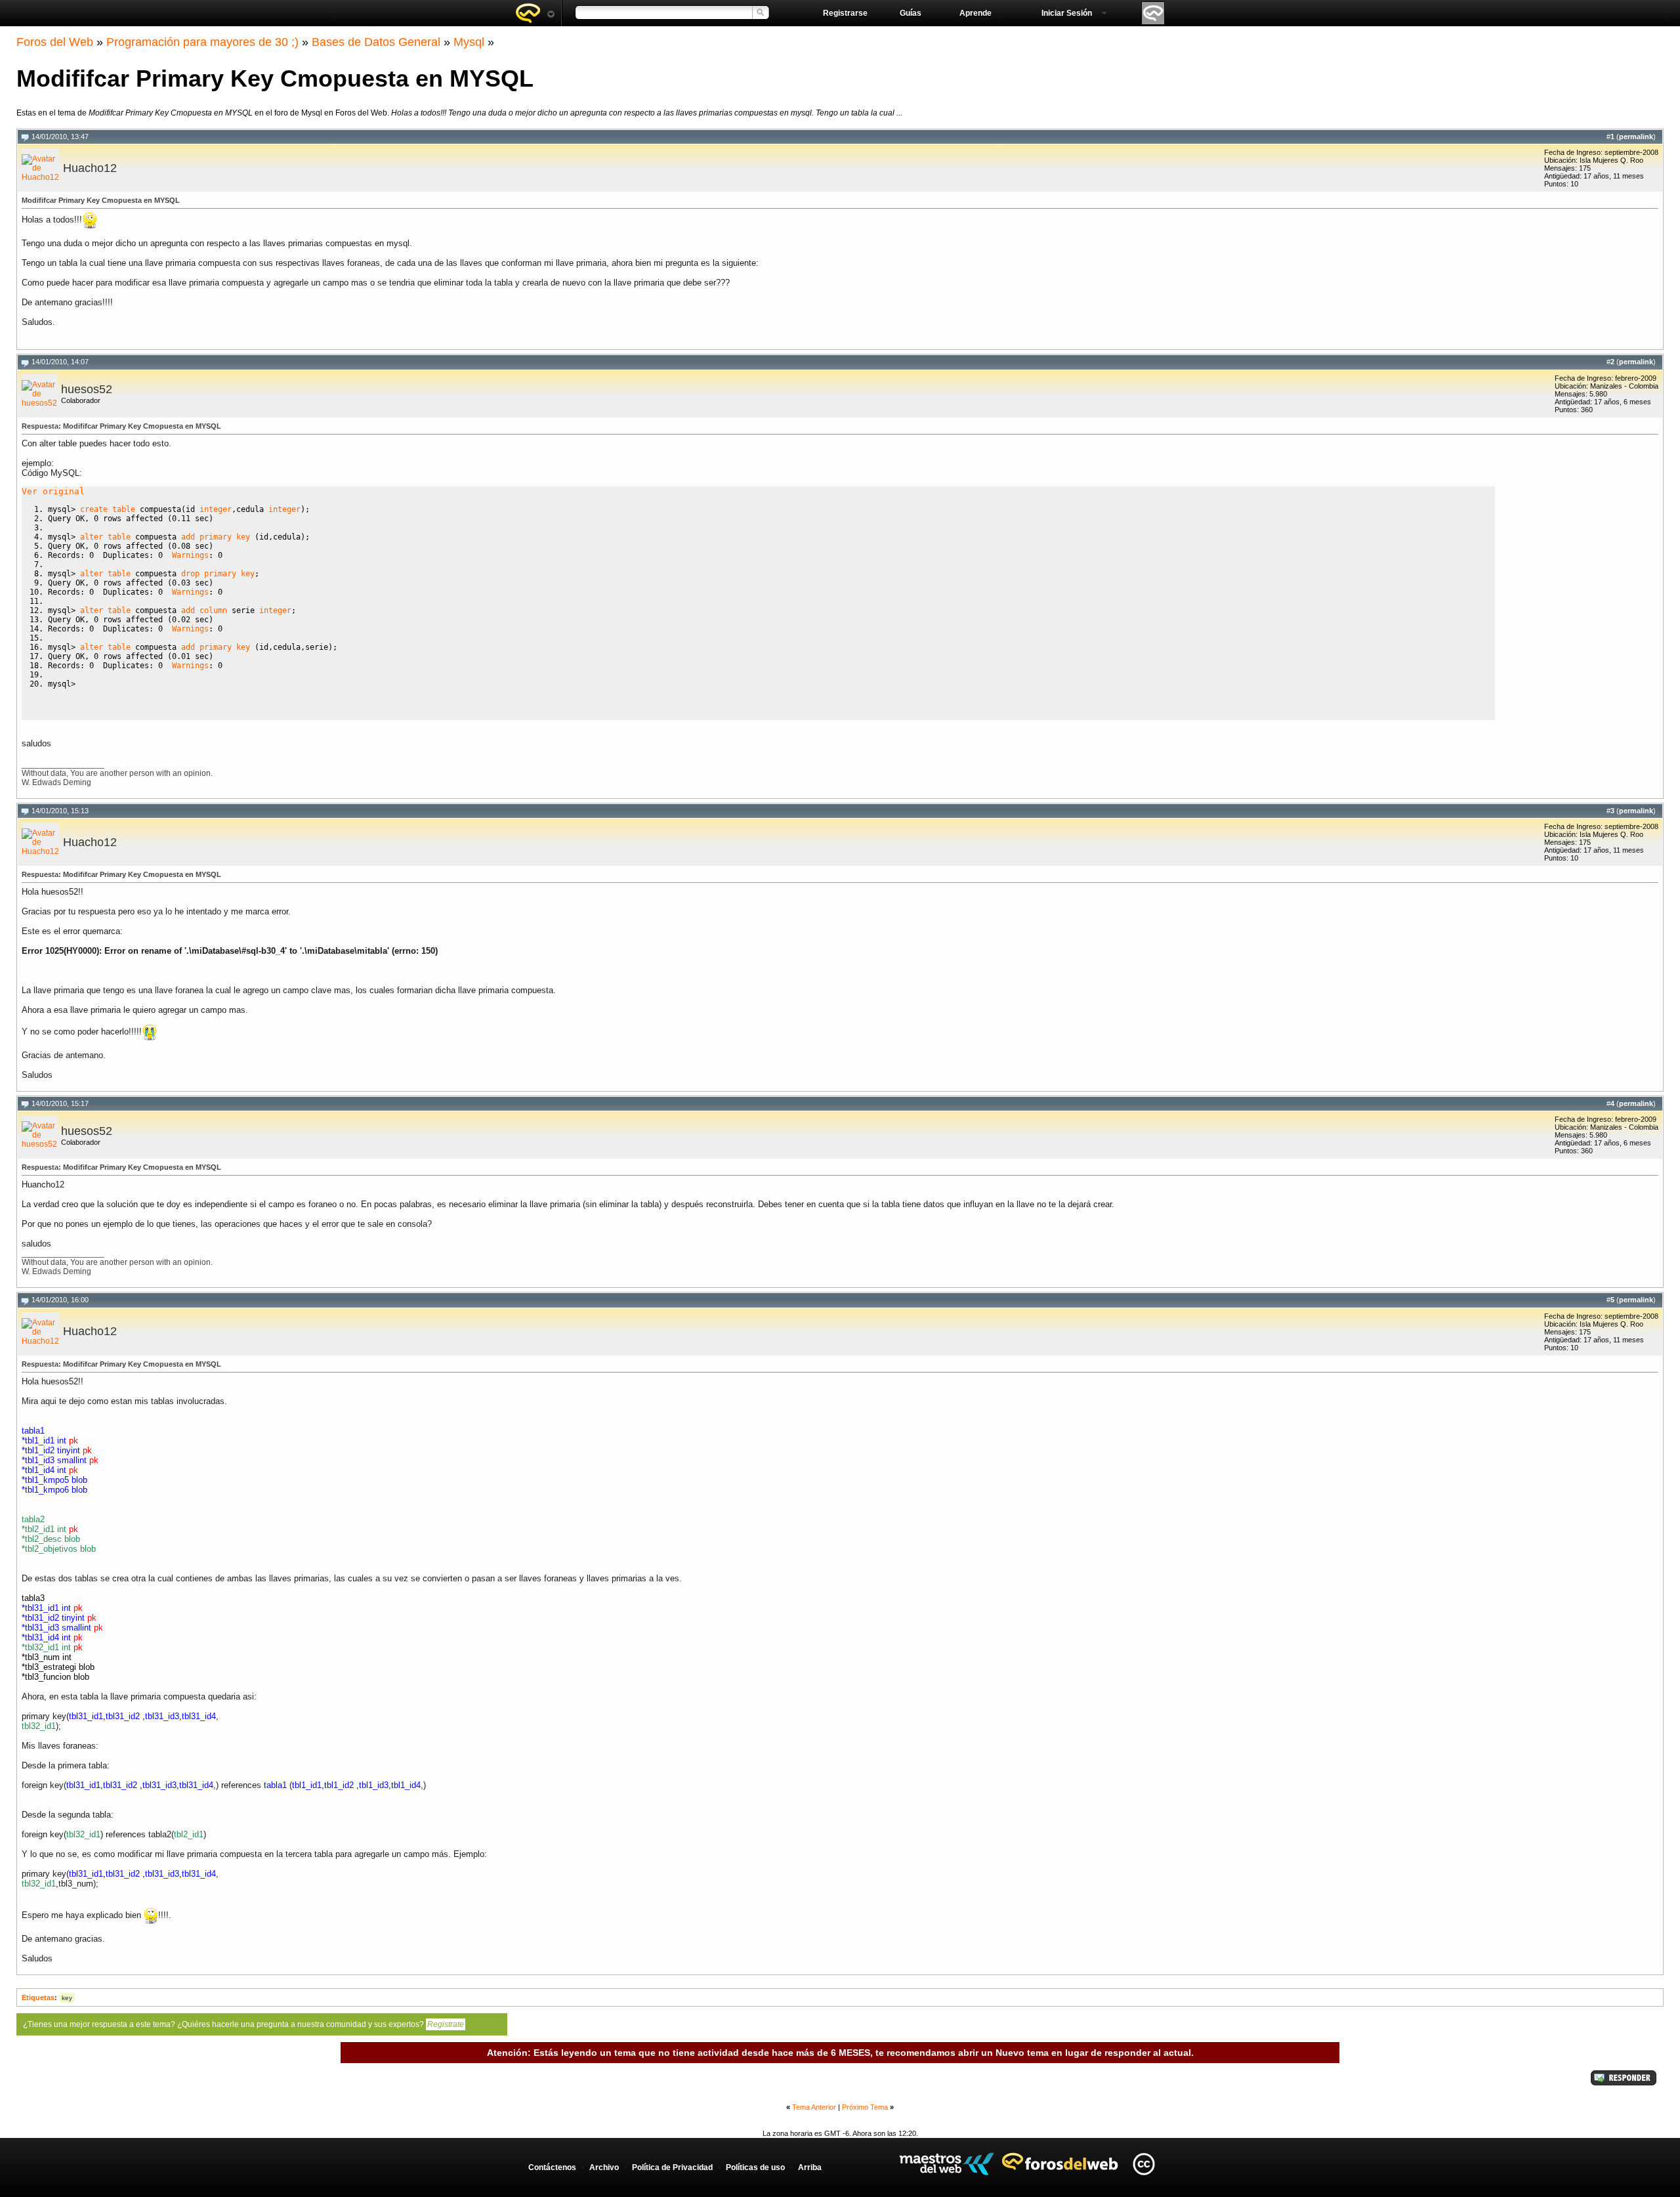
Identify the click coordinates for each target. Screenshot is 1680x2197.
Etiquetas (38, 1997)
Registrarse (845, 13)
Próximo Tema (865, 2107)
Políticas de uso (755, 2167)
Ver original (53, 491)
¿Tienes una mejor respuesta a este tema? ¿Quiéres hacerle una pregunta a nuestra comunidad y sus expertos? (243, 2024)
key (67, 1998)
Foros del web (535, 13)
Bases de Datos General (376, 42)
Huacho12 (90, 168)
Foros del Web (55, 42)
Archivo (604, 2167)
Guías (911, 13)
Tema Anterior (814, 2107)
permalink (1636, 137)
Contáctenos (552, 2167)
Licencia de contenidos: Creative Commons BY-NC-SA (1144, 2164)
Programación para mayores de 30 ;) (202, 42)
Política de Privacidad (672, 2167)
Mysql (469, 42)
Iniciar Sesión (1067, 13)
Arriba (810, 2167)
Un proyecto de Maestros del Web (947, 2164)
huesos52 (87, 389)
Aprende (976, 13)
